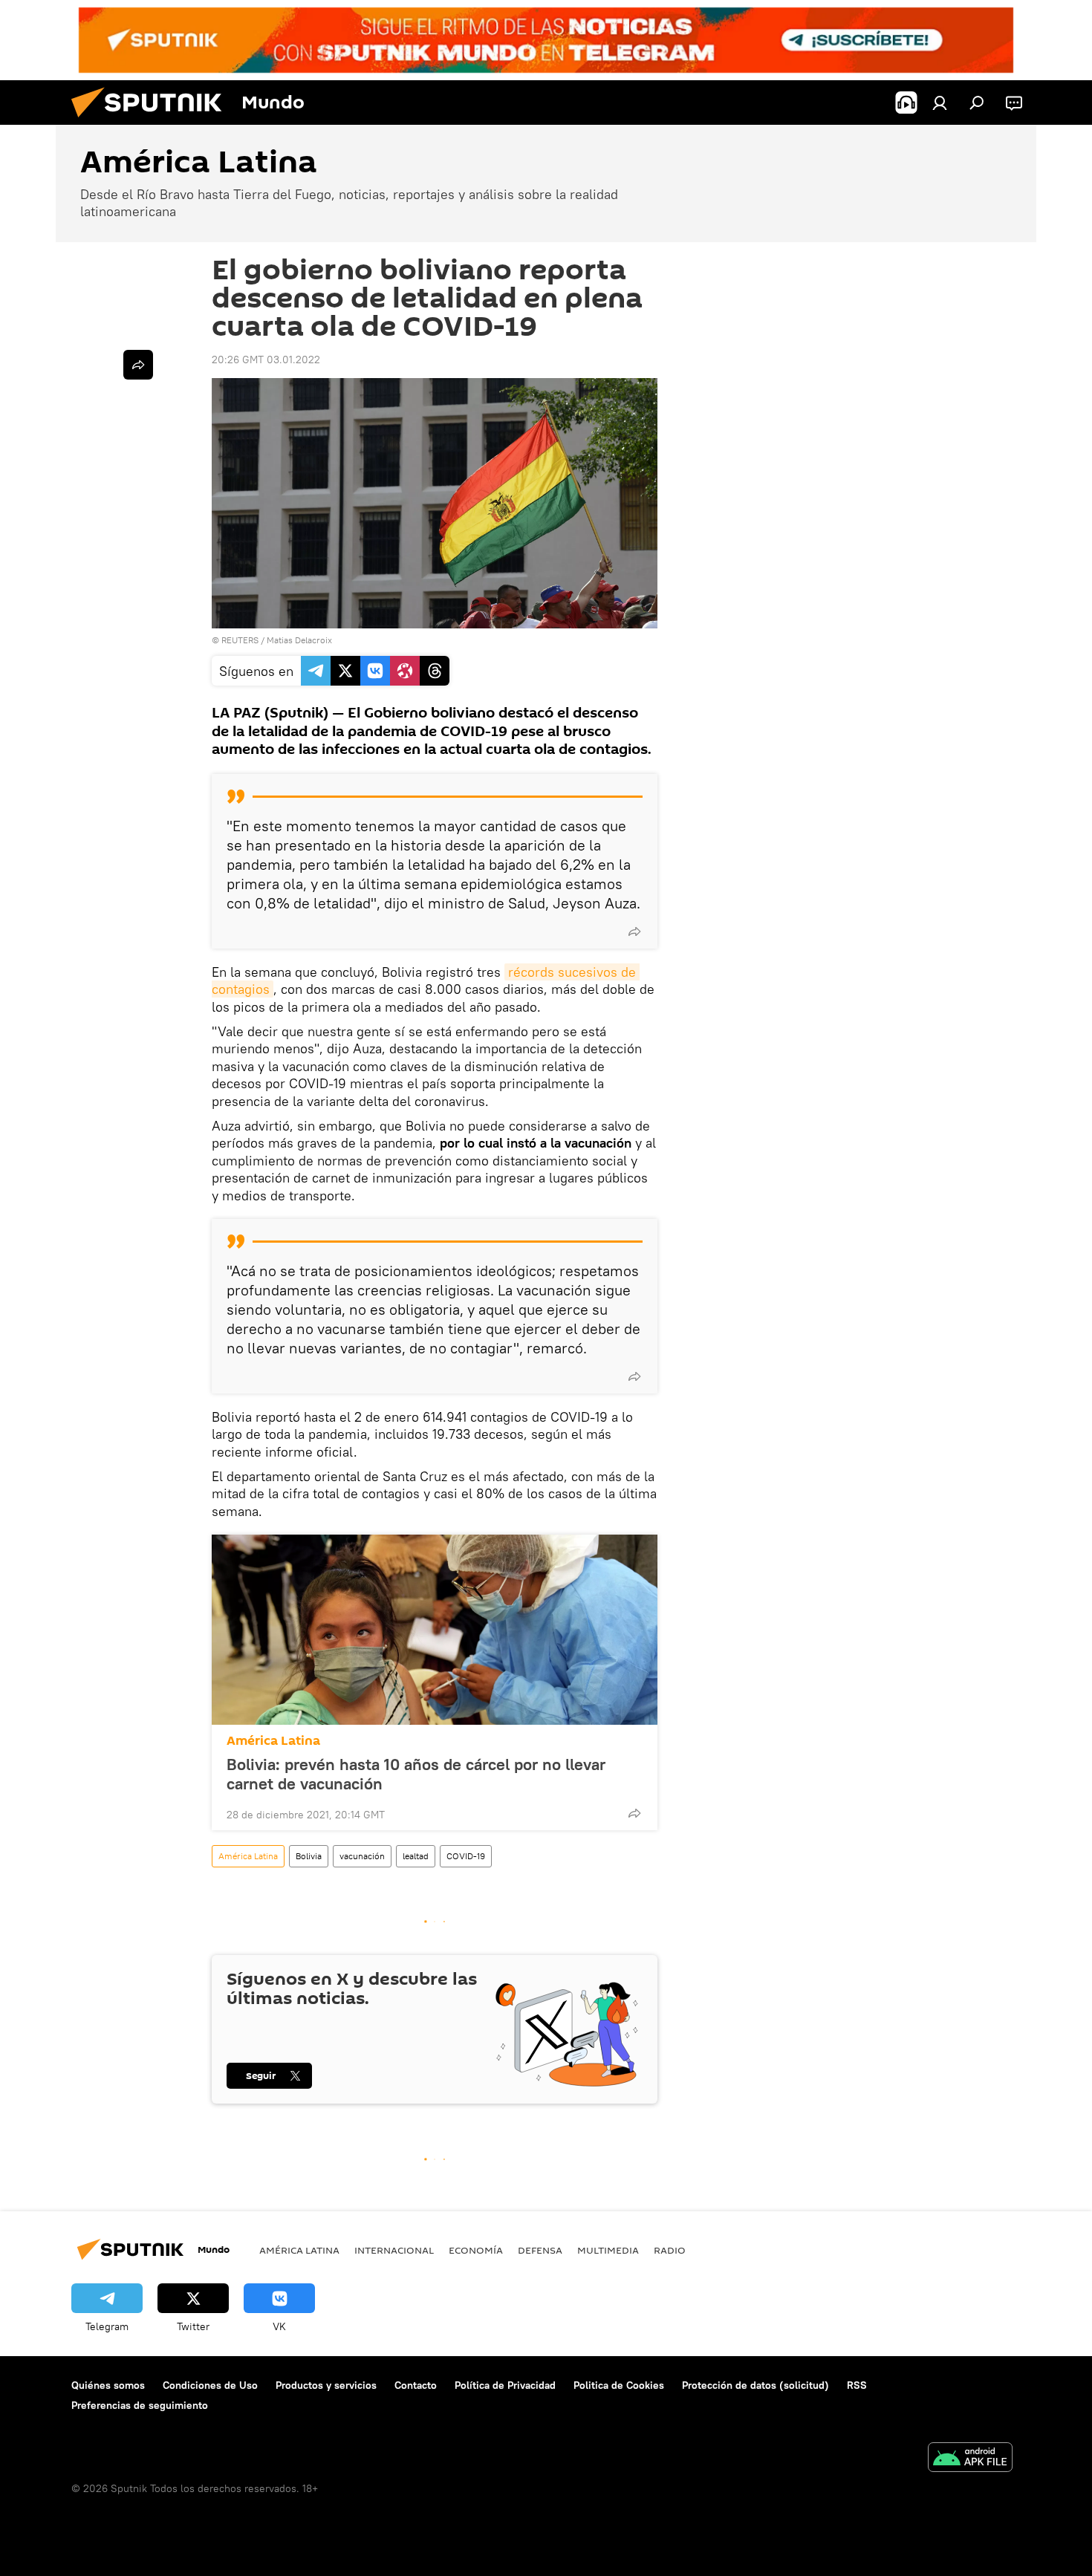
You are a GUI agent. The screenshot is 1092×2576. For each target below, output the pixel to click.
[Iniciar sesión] (940, 103)
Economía (476, 2250)
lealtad (416, 1856)
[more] (634, 931)
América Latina (273, 1741)
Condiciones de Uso (210, 2385)
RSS (857, 2385)
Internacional (394, 2250)
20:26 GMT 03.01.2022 (266, 360)
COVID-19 (466, 1856)
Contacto (416, 2385)
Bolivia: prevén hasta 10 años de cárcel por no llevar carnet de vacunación (416, 1774)
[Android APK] (970, 2459)
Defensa (540, 2250)
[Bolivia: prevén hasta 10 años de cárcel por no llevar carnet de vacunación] (435, 1630)
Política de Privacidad (505, 2385)
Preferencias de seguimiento (140, 2405)
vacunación (362, 1856)
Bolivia (309, 1856)
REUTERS (240, 640)
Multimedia (608, 2250)
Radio (670, 2250)
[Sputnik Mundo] (152, 121)
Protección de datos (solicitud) (755, 2385)
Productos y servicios (326, 2385)
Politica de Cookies (619, 2385)
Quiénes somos (108, 2385)
